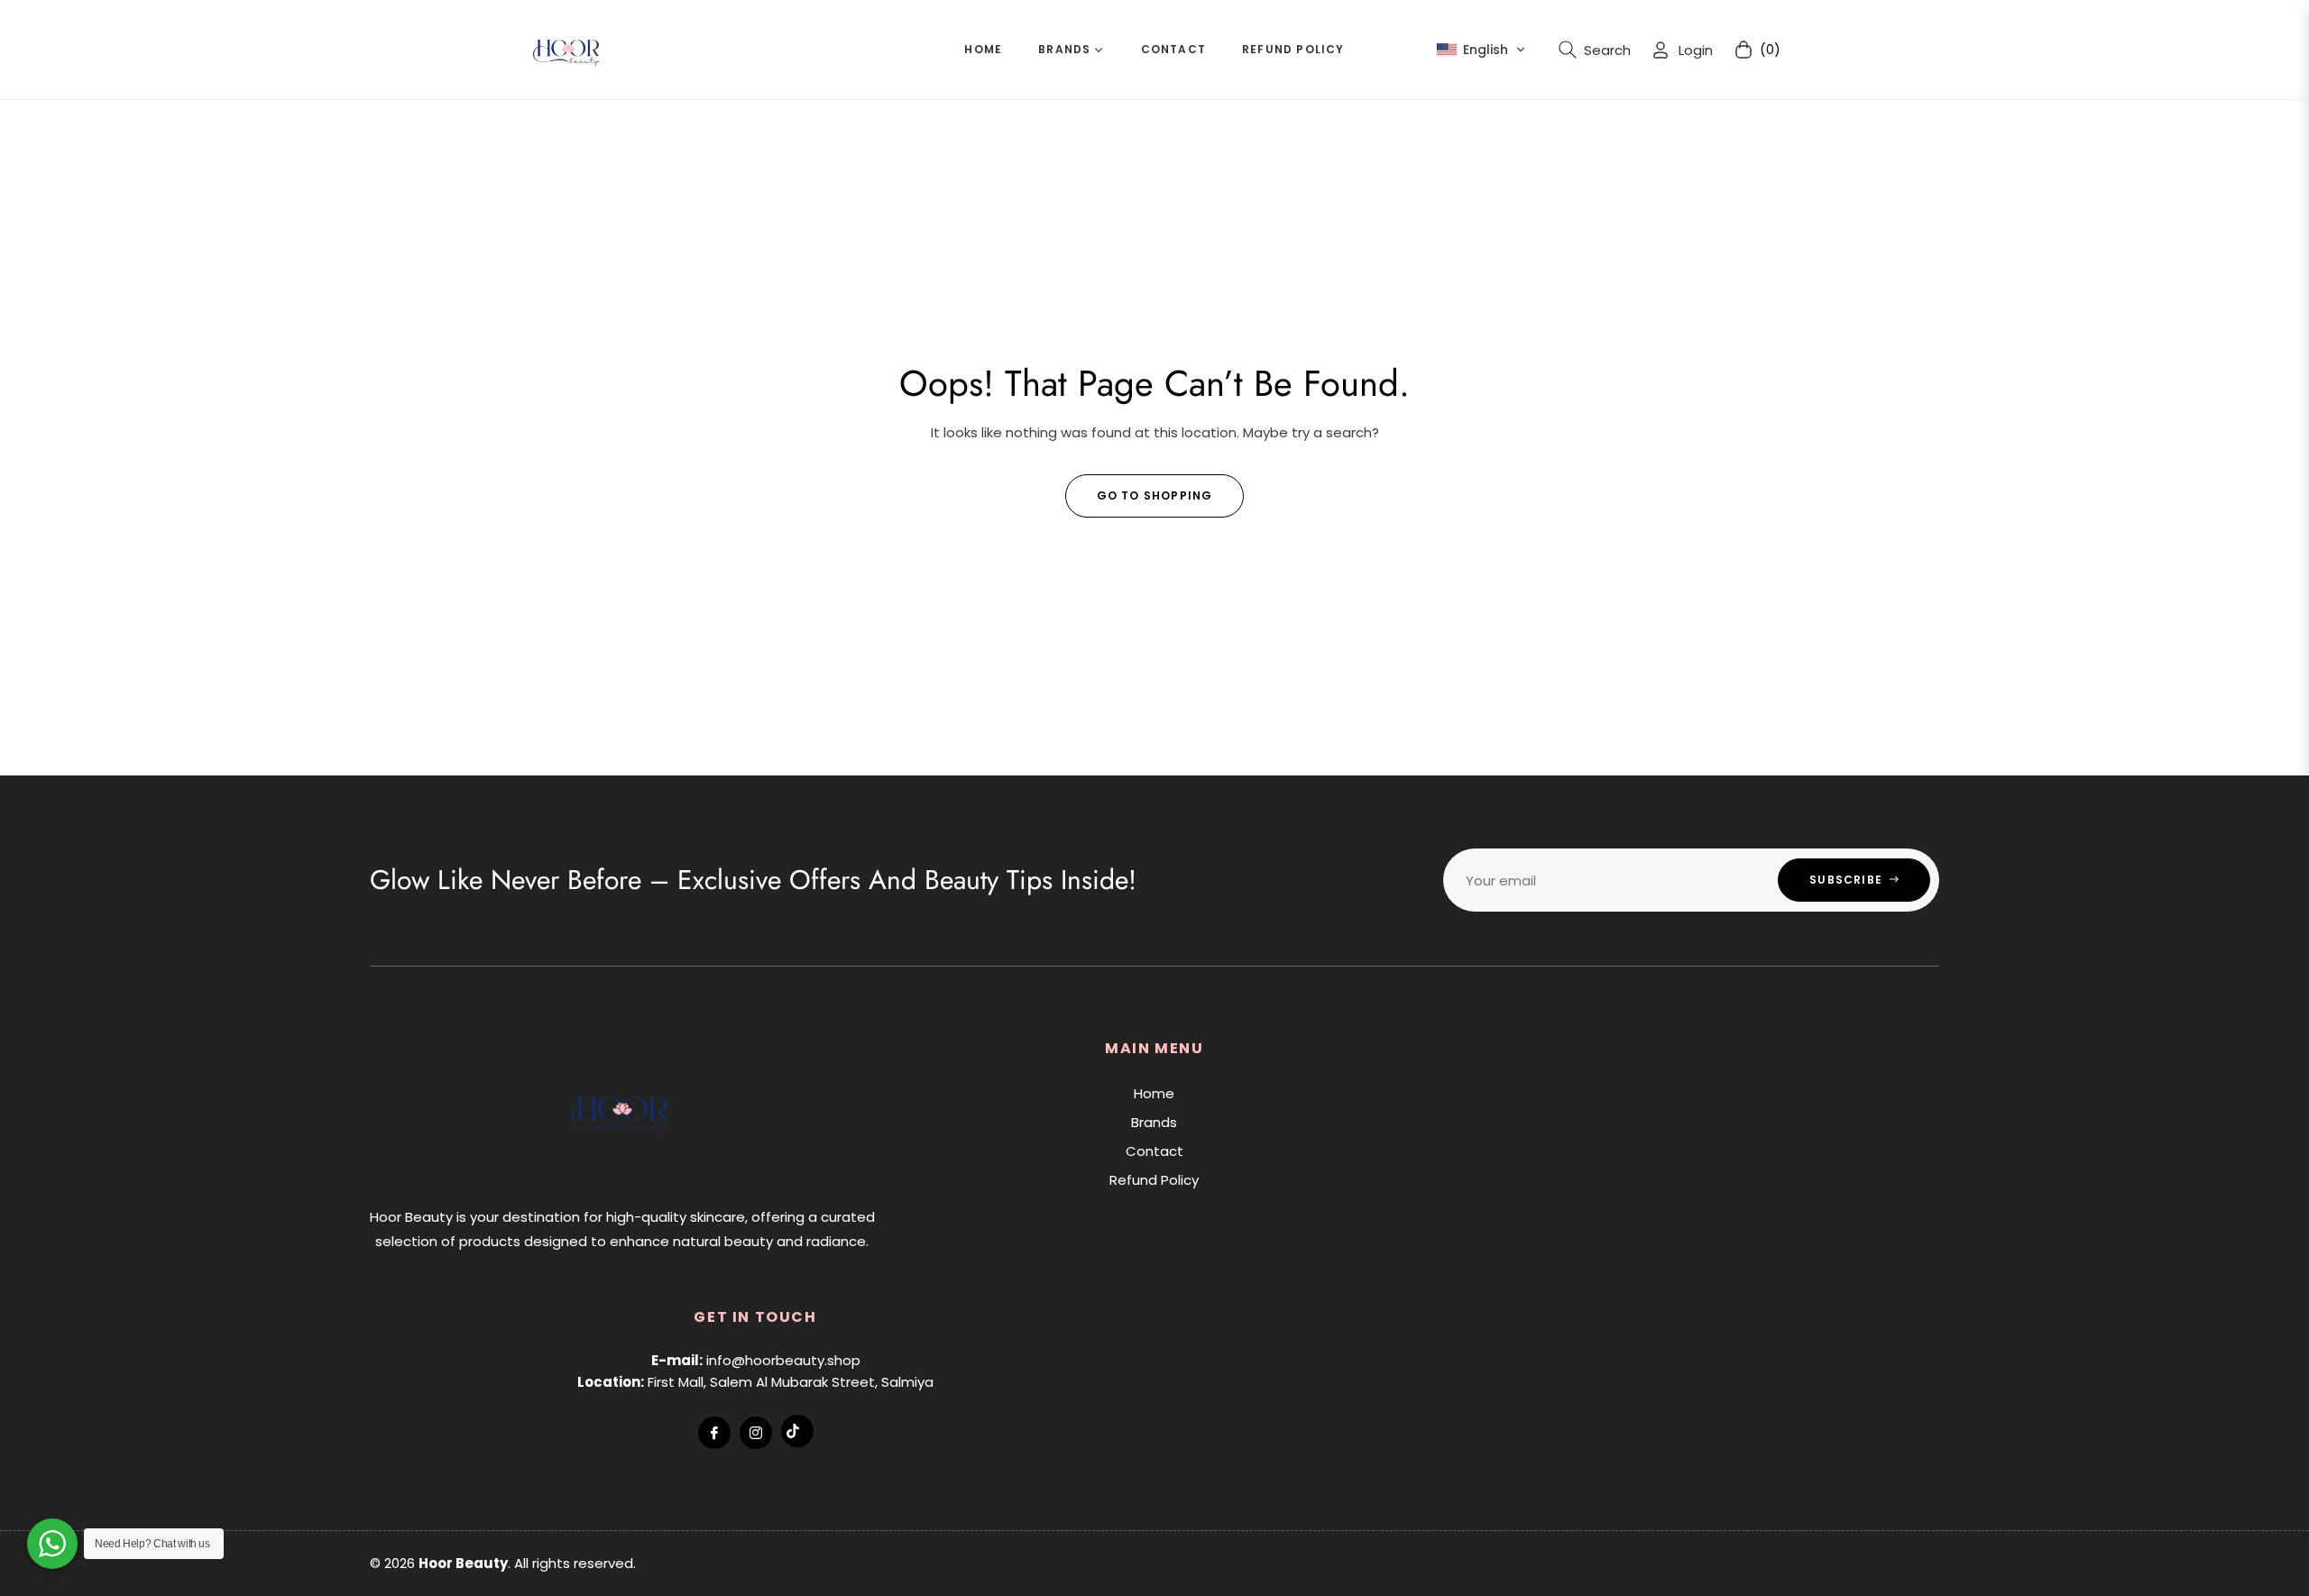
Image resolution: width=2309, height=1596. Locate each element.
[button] (1481, 50)
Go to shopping (1155, 495)
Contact (1154, 1151)
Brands (1154, 1122)
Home (1154, 1093)
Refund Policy (1154, 1180)
